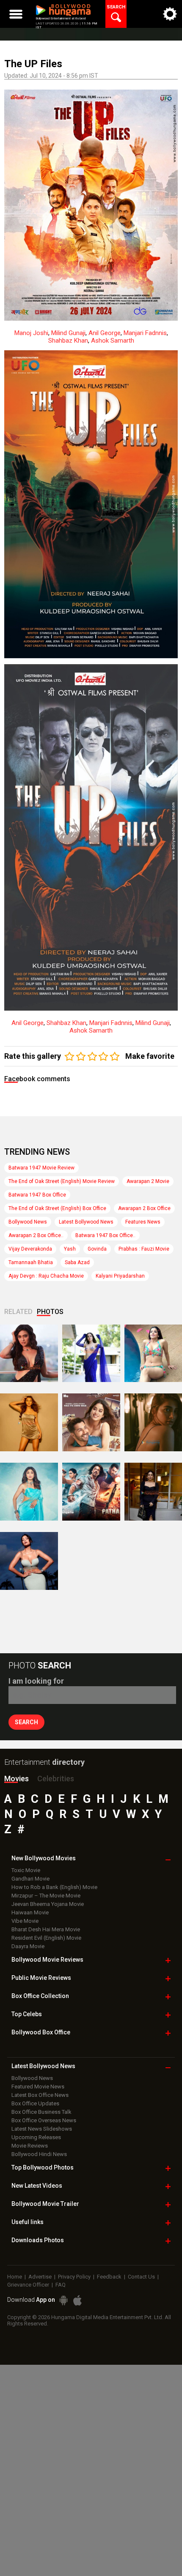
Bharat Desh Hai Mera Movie (46, 1929)
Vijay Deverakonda (30, 1249)
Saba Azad (77, 1262)
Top (27, 2014)
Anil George (105, 333)
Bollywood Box (41, 2032)
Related (18, 1312)
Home (15, 2277)
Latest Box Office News (40, 2095)
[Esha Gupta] (29, 1561)
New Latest (37, 2186)
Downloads (38, 2240)
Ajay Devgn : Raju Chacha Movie (46, 1276)
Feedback (109, 2277)
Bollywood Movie (47, 1960)
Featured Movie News (38, 2087)
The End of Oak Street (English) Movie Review (62, 1181)
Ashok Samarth (113, 341)
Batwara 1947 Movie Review (41, 1168)
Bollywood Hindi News (39, 2154)
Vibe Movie (25, 1921)
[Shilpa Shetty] (29, 1492)
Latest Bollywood (43, 2066)
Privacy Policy (74, 2277)
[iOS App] (77, 2300)
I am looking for (36, 1681)
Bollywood (45, 2204)
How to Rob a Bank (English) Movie (54, 1887)
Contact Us (141, 2277)
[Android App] (63, 2300)
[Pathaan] (91, 1492)
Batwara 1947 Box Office (37, 1195)
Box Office (40, 1996)
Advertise (40, 2277)
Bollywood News (28, 1222)
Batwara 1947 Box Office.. (105, 1235)
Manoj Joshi (31, 333)
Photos (50, 1312)
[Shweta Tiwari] (29, 1353)
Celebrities (56, 1779)
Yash (70, 1249)
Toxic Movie (26, 1870)
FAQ (61, 2285)
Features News (143, 1222)
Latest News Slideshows (42, 2129)
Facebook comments (37, 1079)
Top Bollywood (43, 2167)
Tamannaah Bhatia (31, 1262)
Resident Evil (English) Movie (46, 1938)
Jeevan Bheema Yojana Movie (48, 1904)
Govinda (97, 1249)
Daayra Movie (28, 1946)
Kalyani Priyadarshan (120, 1276)
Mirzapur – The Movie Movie (46, 1896)
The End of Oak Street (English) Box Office (57, 1208)
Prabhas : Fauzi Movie (144, 1249)
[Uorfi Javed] (91, 1353)
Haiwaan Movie (30, 1912)
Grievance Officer (28, 2285)
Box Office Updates (35, 2103)
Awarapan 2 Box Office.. (36, 1235)
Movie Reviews (30, 2146)
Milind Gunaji (68, 333)
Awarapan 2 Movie (148, 1181)
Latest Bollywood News (86, 1222)
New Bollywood (44, 1858)
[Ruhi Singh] (29, 1422)
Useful (28, 2222)
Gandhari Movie (30, 1879)
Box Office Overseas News (44, 2120)
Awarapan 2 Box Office (144, 1208)
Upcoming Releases (36, 2137)
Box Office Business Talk (41, 2112)
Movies (17, 1779)
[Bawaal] (91, 1422)
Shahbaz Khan (68, 341)
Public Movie (41, 1978)
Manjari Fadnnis (145, 333)
